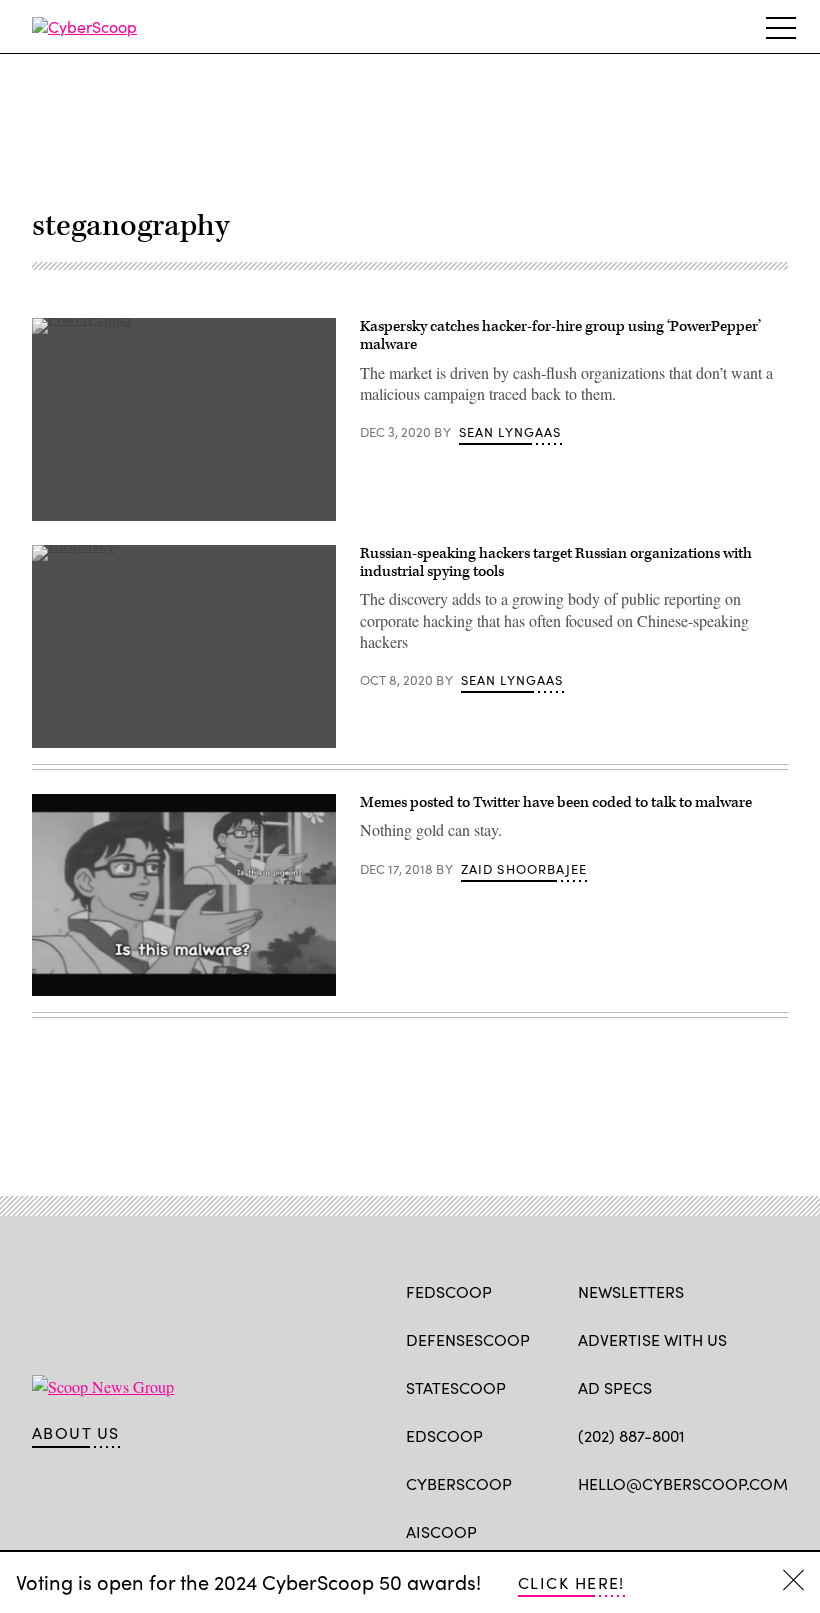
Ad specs (615, 1387)
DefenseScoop (468, 1339)
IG (697, 1530)
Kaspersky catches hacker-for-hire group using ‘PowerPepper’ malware (560, 335)
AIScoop (441, 1531)
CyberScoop (459, 1483)
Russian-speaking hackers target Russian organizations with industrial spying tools (556, 562)
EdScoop (444, 1435)
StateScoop (456, 1387)
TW (626, 1530)
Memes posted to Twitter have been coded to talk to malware (556, 802)
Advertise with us (652, 1339)
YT (735, 1530)
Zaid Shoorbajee (524, 869)
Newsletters (631, 1291)
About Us (76, 1433)
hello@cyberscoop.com (683, 1483)
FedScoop (449, 1291)
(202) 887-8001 (631, 1435)
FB (587, 1530)
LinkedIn (666, 1530)
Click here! (571, 1582)
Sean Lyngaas (510, 432)
